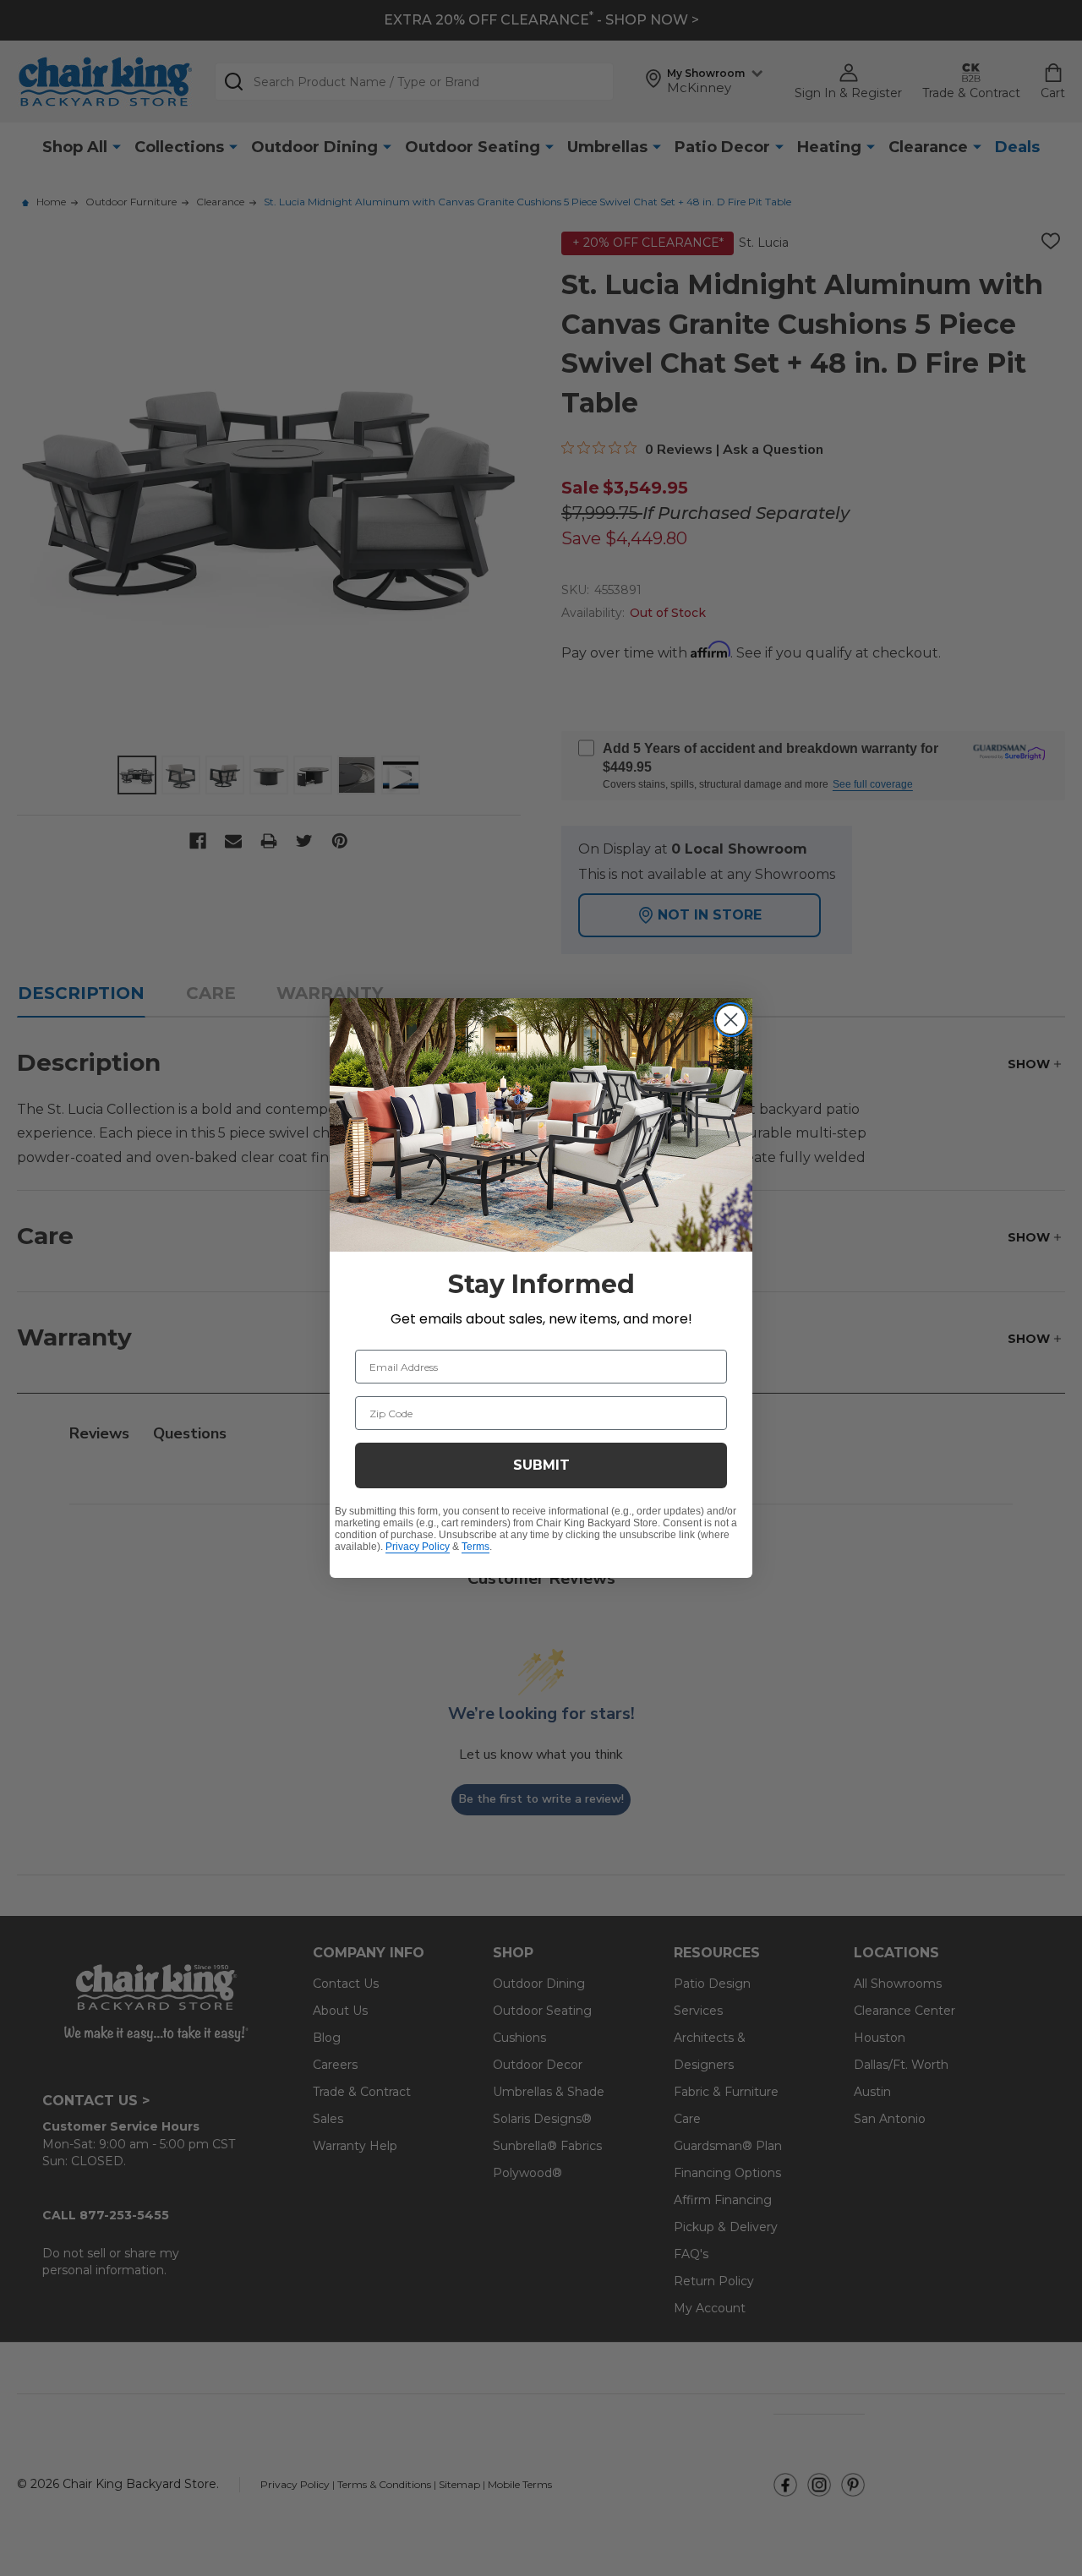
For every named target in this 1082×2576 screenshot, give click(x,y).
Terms (475, 1547)
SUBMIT (541, 1465)
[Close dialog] (731, 1020)
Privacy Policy (418, 1547)
